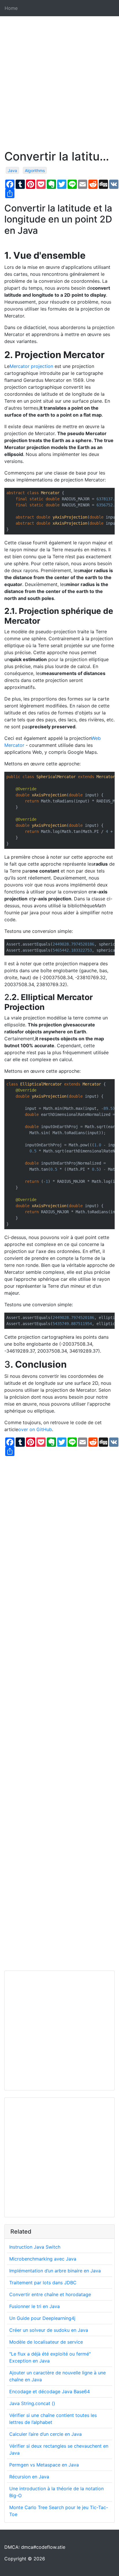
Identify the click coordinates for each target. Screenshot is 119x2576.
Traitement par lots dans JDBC (43, 2283)
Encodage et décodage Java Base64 (50, 2391)
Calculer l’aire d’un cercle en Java (45, 2434)
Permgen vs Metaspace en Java (44, 2465)
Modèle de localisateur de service (46, 2342)
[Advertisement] (59, 90)
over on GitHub (35, 1429)
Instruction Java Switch (35, 2247)
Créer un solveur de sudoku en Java (49, 2330)
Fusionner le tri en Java (35, 2306)
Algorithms (35, 170)
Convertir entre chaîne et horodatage (50, 2294)
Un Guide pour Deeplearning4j (42, 2318)
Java (12, 170)
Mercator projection (31, 366)
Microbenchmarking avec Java (43, 2259)
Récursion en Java (29, 2477)
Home (11, 8)
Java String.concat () (32, 2403)
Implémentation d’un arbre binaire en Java (55, 2271)
